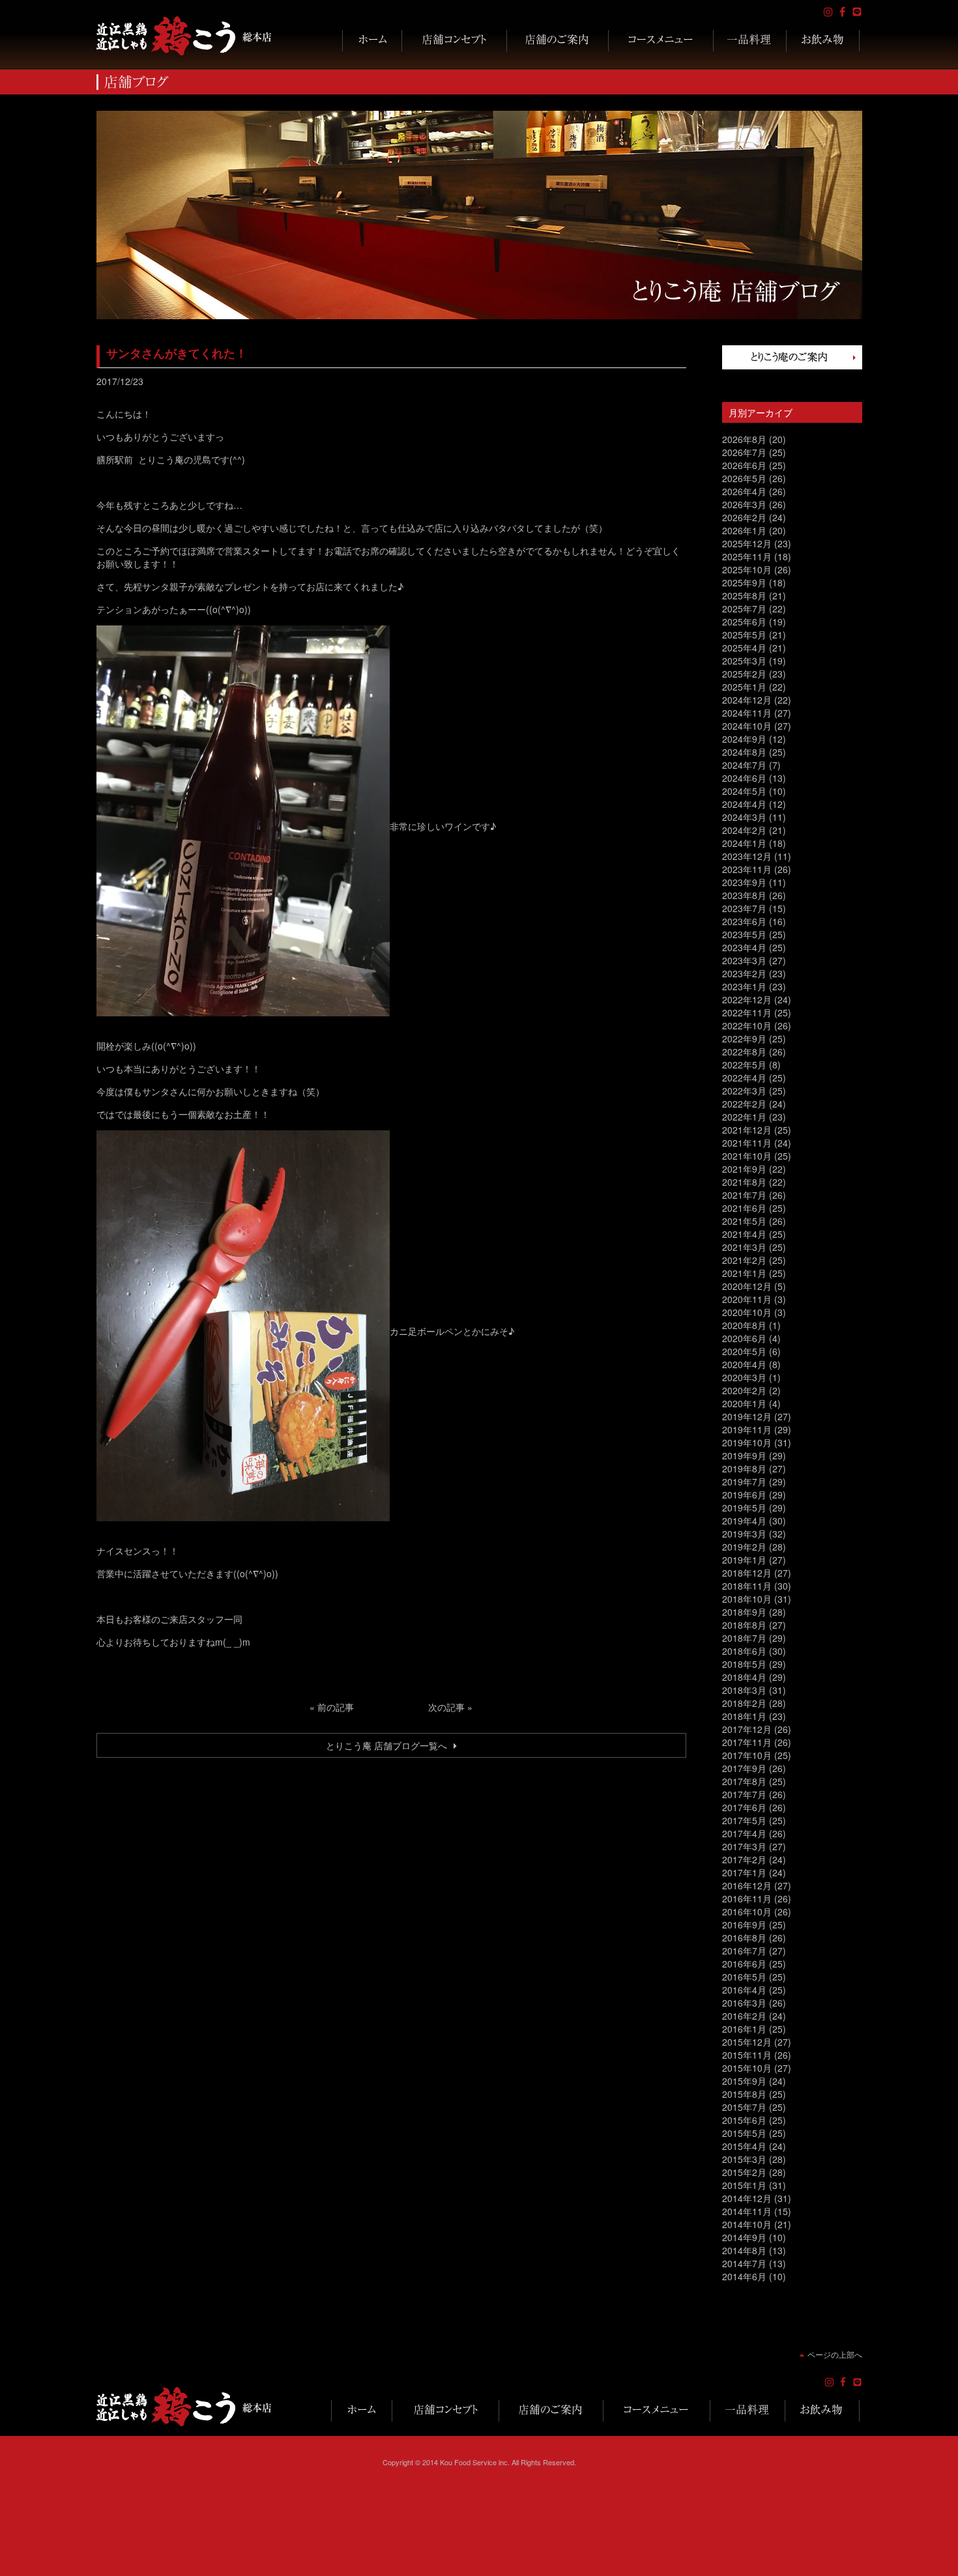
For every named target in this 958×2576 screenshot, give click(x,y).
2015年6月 (744, 2120)
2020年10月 (747, 1312)
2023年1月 (744, 986)
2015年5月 (744, 2133)
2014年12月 (747, 2198)
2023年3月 (744, 960)
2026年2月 (744, 517)
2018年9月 (744, 1612)
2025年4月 (744, 648)
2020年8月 (744, 1325)
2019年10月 (747, 1442)
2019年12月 (747, 1416)
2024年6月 (744, 778)
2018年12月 (747, 1573)
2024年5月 (744, 791)
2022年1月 (744, 1117)
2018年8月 (744, 1625)
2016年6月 (744, 1964)
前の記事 (336, 1707)
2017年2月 (744, 1859)
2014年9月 (744, 2237)
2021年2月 (744, 1260)
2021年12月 (747, 1130)
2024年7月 (744, 765)
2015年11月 (747, 2055)
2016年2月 (744, 2016)
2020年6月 (744, 1338)
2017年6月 (744, 1807)
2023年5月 (744, 934)
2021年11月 (747, 1143)
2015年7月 (744, 2107)
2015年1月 (744, 2185)
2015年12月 (747, 2042)
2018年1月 (744, 1716)
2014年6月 (744, 2276)
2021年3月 (744, 1247)
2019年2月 (744, 1547)
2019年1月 (744, 1560)
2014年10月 (747, 2224)
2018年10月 (747, 1599)
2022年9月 (744, 1038)
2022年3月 (744, 1091)
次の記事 (446, 1707)
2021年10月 (747, 1156)
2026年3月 (744, 504)
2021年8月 (744, 1182)
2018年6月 (744, 1651)
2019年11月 (747, 1429)
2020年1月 (744, 1403)
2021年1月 (744, 1273)
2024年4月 (744, 804)
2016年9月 (744, 1925)
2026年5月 (744, 478)
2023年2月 (744, 973)
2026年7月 (744, 452)
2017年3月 (744, 1846)
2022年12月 (747, 999)
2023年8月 (744, 895)
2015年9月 (744, 2081)
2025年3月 (744, 661)
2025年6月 (744, 622)
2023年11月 (747, 869)
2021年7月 (744, 1195)
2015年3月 (744, 2159)
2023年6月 (744, 921)
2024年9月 (744, 739)
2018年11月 (747, 1586)
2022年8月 (744, 1052)
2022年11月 (747, 1012)
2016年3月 (744, 2003)
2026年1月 (744, 530)
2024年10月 (747, 726)
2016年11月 (747, 1898)
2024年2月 (744, 830)
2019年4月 (744, 1521)
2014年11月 (747, 2211)
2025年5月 (744, 635)
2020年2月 (744, 1390)
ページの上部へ (835, 2354)
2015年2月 (744, 2172)
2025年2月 (744, 674)
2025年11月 (747, 556)
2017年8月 (744, 1781)
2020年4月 (744, 1364)
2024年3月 (744, 817)
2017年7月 (744, 1794)
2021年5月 (744, 1221)
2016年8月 (744, 1938)
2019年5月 (744, 1508)
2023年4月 (744, 947)
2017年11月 (747, 1742)
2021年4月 (744, 1234)
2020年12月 (747, 1286)
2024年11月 (747, 713)
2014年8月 (744, 2250)
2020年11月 (747, 1299)
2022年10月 (747, 1025)
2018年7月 (744, 1638)
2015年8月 (744, 2094)
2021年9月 (744, 1169)
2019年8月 (744, 1468)
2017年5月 (744, 1820)
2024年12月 (747, 700)
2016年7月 (744, 1951)
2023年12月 (747, 856)
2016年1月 (744, 2029)
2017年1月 (744, 1872)
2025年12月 (747, 543)
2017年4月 (744, 1833)
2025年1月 (744, 687)
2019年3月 (744, 1534)
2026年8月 (744, 439)
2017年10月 (747, 1755)
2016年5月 (744, 1977)
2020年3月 (744, 1377)
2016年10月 (747, 1911)
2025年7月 (744, 608)
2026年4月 (744, 491)
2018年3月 (744, 1690)
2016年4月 (744, 1990)
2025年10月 (747, 569)
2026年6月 (744, 465)
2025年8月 (744, 595)
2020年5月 (744, 1351)
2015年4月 (744, 2146)
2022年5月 (744, 1065)
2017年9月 (744, 1768)
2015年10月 (747, 2068)
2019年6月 (744, 1495)
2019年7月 (744, 1481)
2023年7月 (744, 908)
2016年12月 (747, 1885)
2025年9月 (744, 582)
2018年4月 (744, 1677)
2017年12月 (747, 1729)
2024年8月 (744, 752)
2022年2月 (744, 1104)
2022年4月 (744, 1078)
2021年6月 (744, 1208)
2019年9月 (744, 1455)
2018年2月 (744, 1703)
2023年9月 (744, 882)
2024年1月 (744, 843)
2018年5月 (744, 1664)
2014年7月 (744, 2263)
